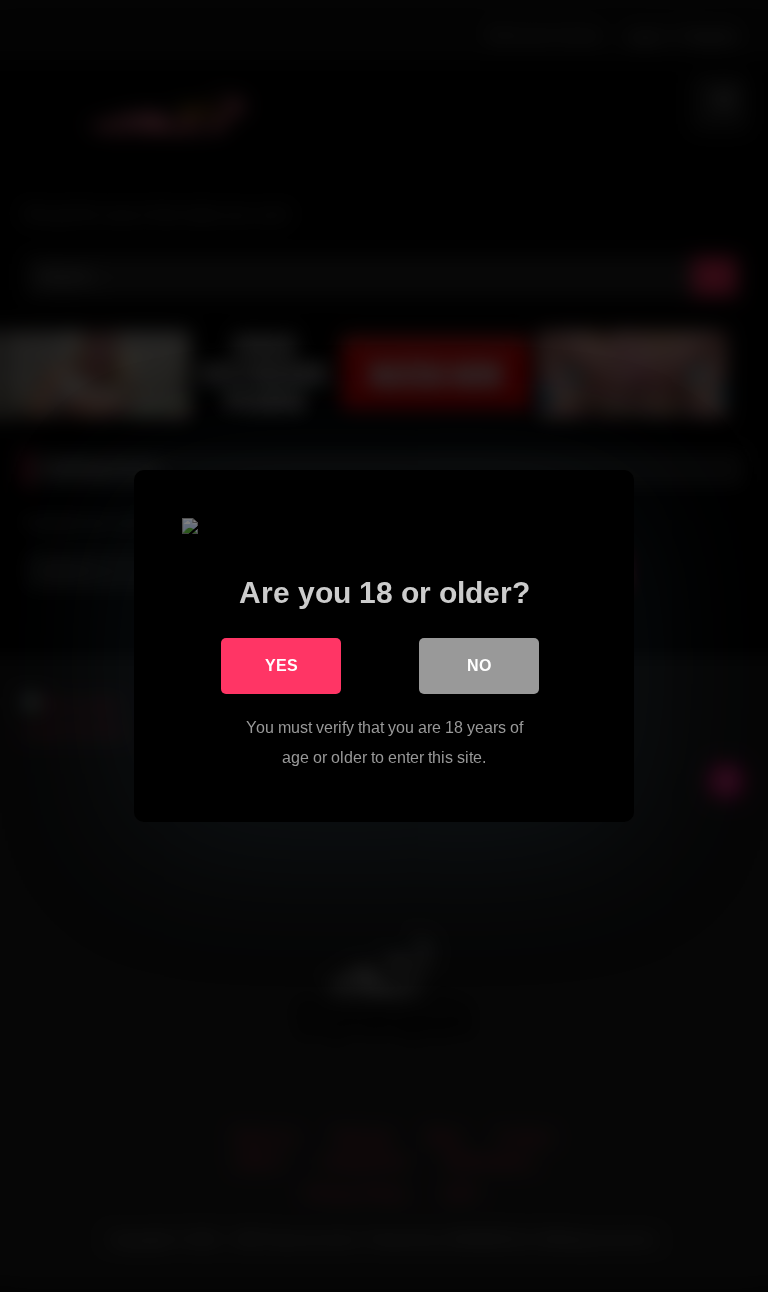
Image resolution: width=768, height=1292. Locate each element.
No (479, 665)
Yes (281, 665)
